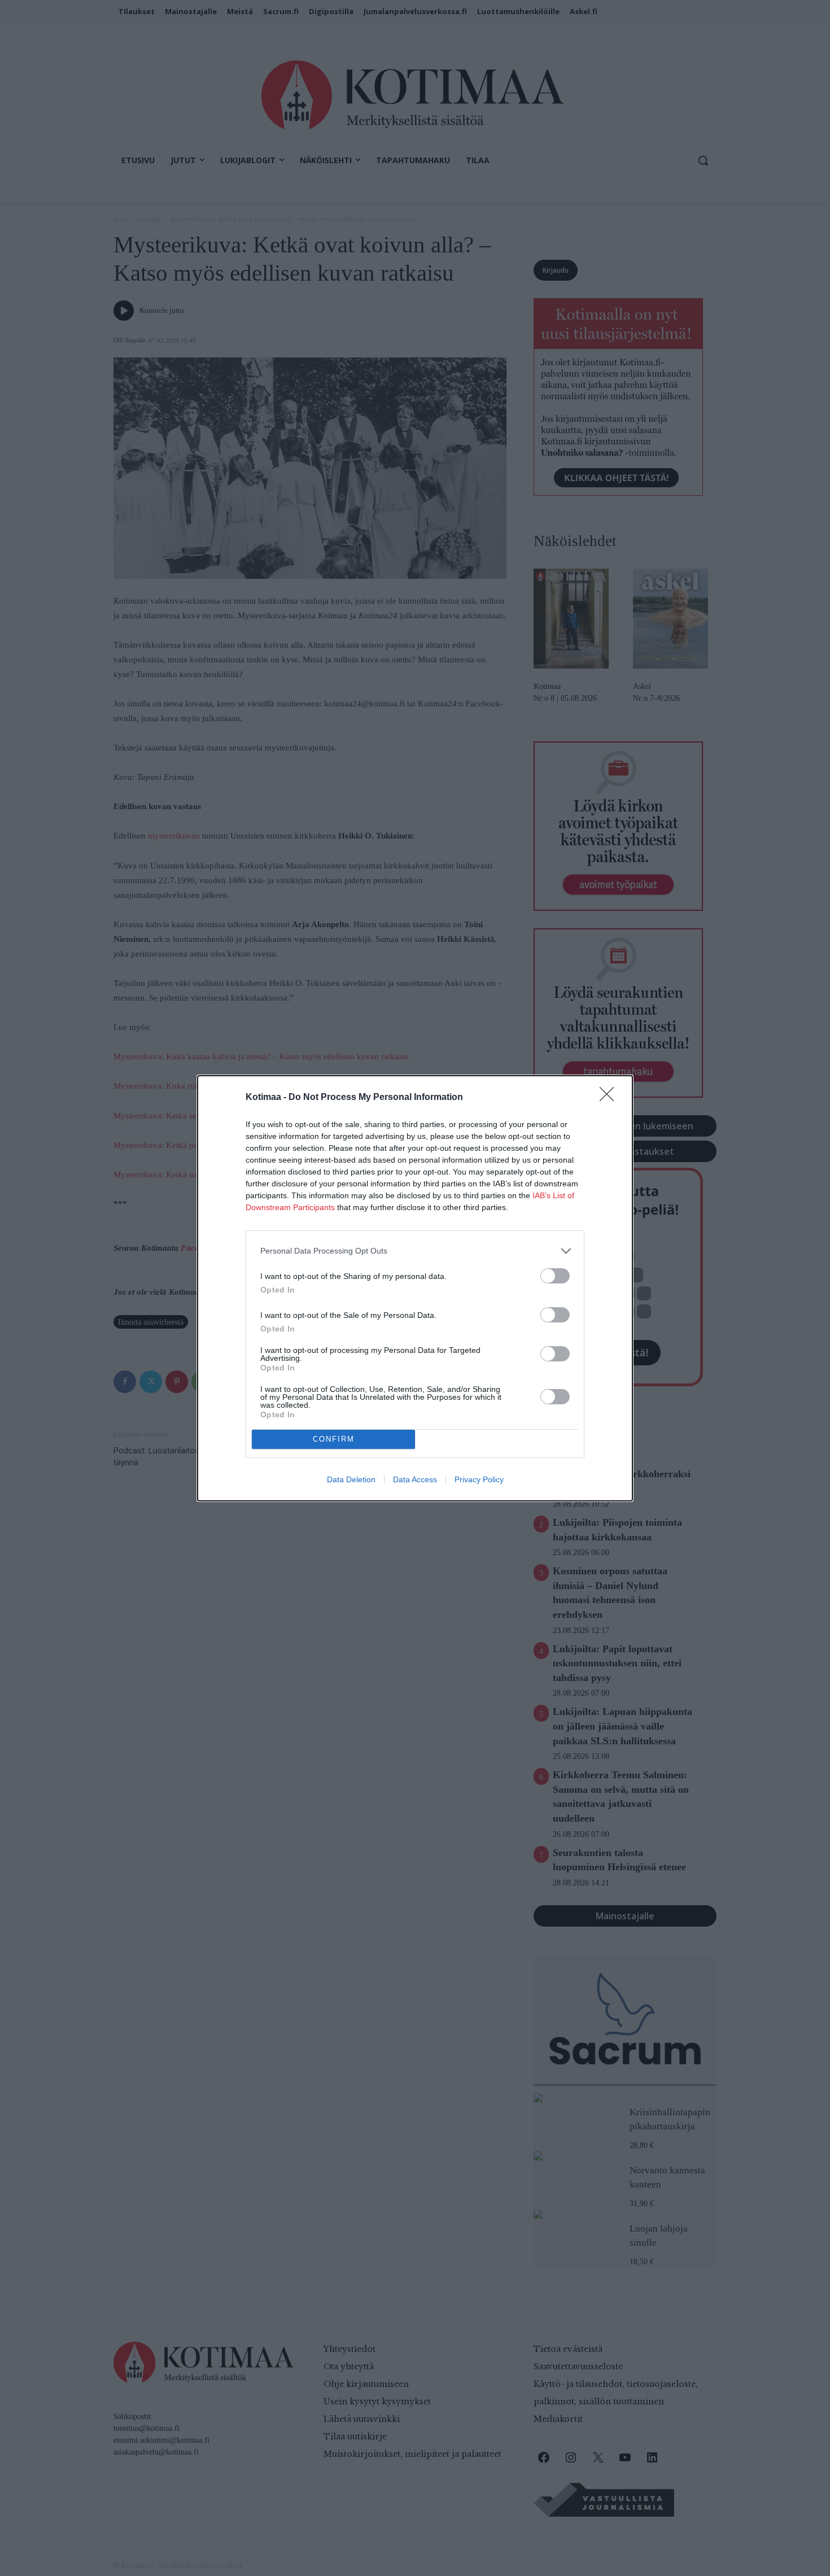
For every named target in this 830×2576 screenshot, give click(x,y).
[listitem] (415, 1251)
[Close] (610, 1098)
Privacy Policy (479, 1479)
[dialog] (415, 1288)
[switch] (555, 1276)
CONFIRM (334, 1439)
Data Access (415, 1479)
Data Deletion (351, 1479)
